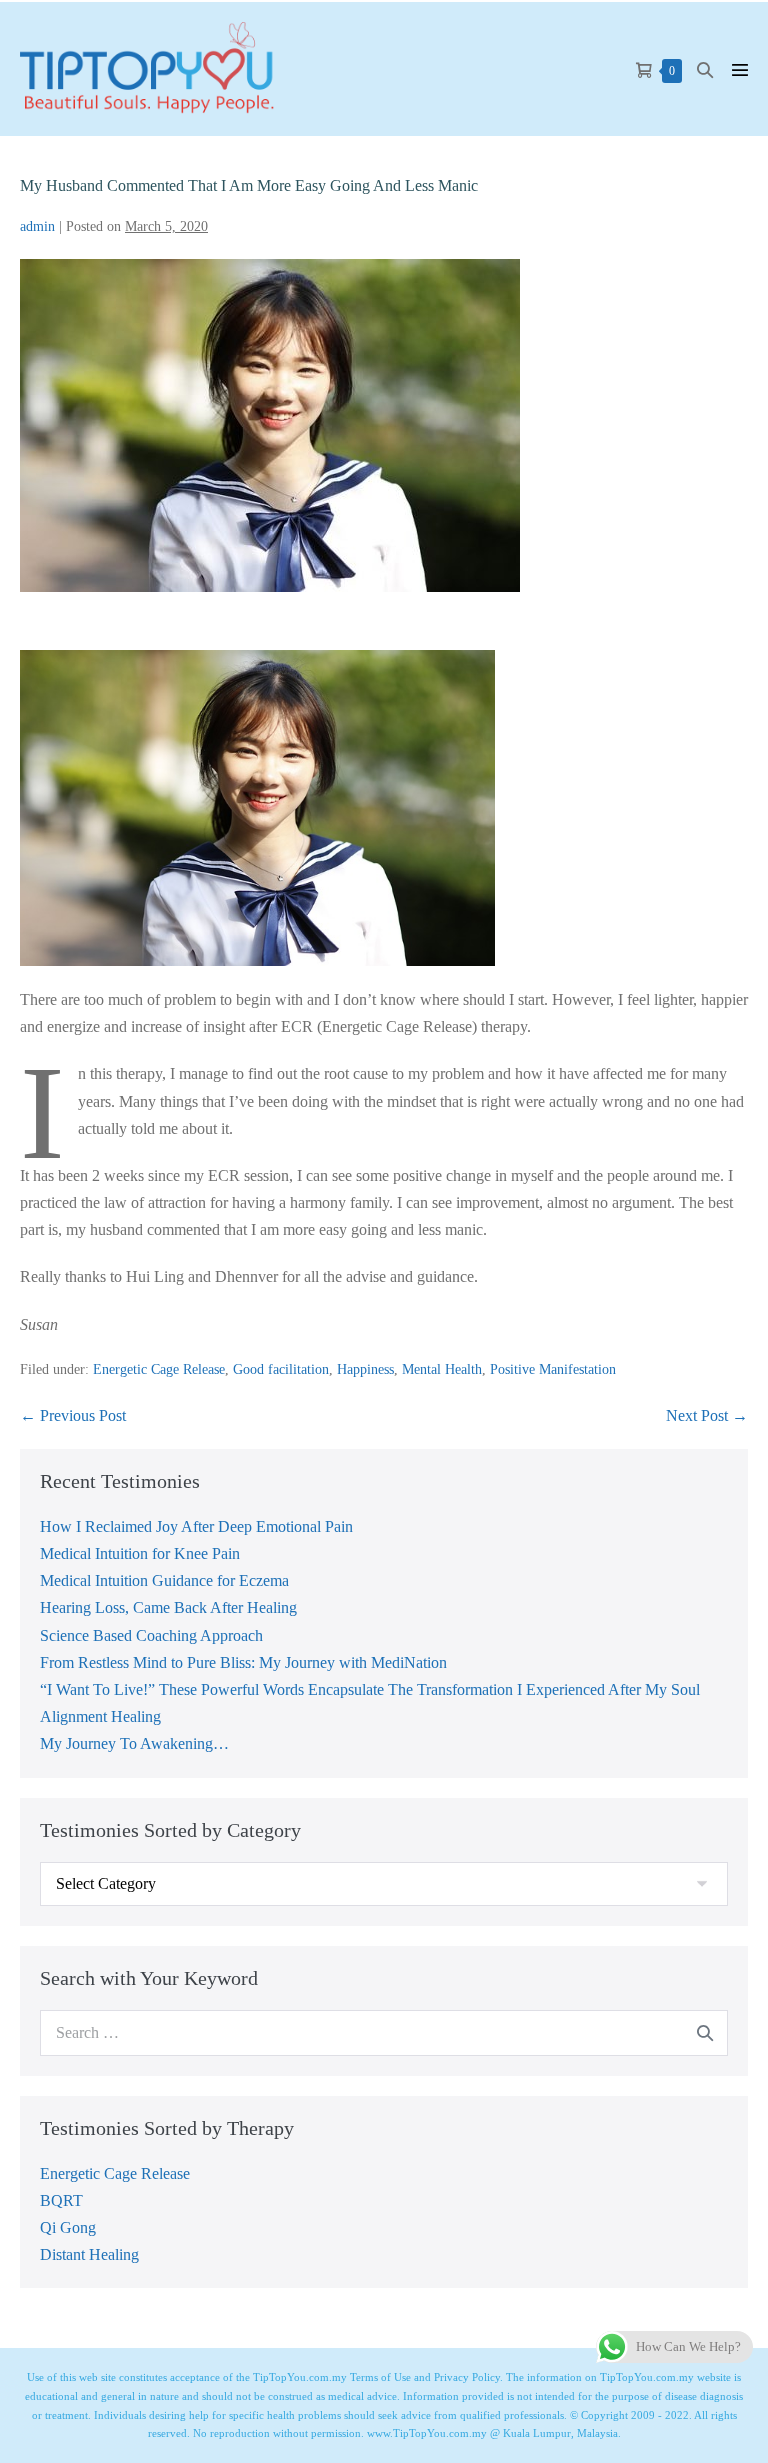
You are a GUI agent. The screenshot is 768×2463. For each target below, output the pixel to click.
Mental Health (442, 1369)
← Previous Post (73, 1415)
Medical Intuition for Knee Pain (140, 1553)
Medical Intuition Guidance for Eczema (164, 1580)
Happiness (365, 1369)
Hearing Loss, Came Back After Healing (168, 1607)
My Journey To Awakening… (134, 1743)
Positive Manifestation (553, 1369)
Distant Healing (89, 2254)
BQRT (61, 2200)
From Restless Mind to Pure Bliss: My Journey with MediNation (243, 1662)
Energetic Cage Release (159, 1369)
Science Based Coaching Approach (151, 1635)
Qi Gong (68, 2227)
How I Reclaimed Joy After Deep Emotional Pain (196, 1526)
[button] (705, 69)
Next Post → (707, 1415)
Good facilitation (281, 1369)
